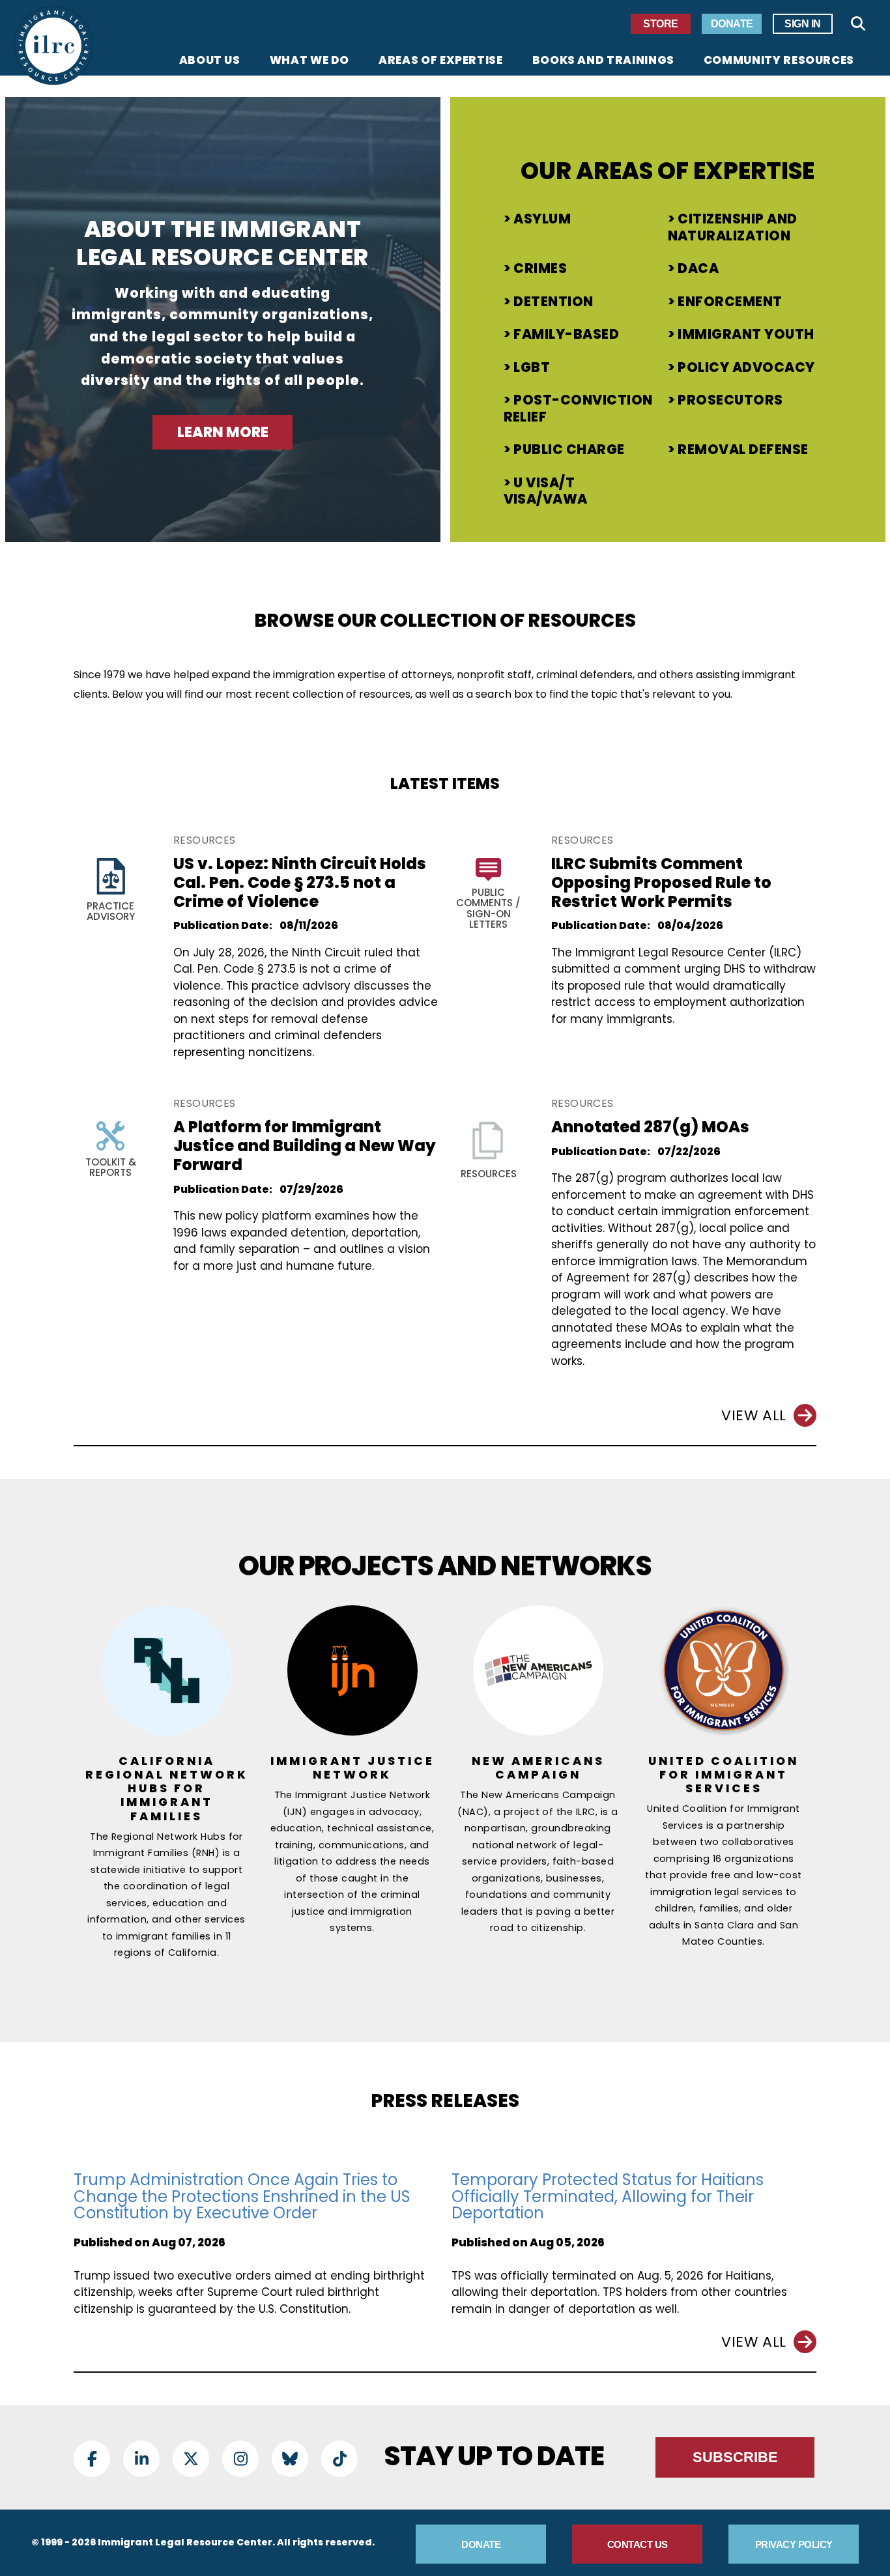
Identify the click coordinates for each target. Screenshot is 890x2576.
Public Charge (569, 450)
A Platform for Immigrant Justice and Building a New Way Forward (305, 1146)
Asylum (542, 219)
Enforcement (730, 302)
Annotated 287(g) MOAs (650, 1127)
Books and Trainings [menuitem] (603, 61)
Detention (553, 302)
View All (754, 1415)
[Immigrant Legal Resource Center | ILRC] (53, 46)
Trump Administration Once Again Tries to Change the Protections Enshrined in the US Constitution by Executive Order (242, 2196)
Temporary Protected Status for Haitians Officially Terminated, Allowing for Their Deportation (608, 2196)
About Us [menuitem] (210, 61)
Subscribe (735, 2457)
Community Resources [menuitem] (779, 61)
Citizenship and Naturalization (733, 227)
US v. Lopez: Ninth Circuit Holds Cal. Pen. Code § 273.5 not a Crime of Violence (300, 882)
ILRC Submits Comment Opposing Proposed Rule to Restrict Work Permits (661, 882)
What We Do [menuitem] (309, 61)
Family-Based (566, 334)
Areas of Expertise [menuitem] (441, 61)
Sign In (803, 24)
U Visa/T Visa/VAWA (546, 491)
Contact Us (638, 2544)
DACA (698, 268)
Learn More (223, 432)
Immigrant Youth (746, 334)
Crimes (540, 268)
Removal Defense (743, 450)
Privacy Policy (794, 2544)
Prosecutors (730, 400)
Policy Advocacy (746, 367)
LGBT (532, 367)
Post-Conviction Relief (578, 408)
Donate (732, 24)
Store (661, 24)
